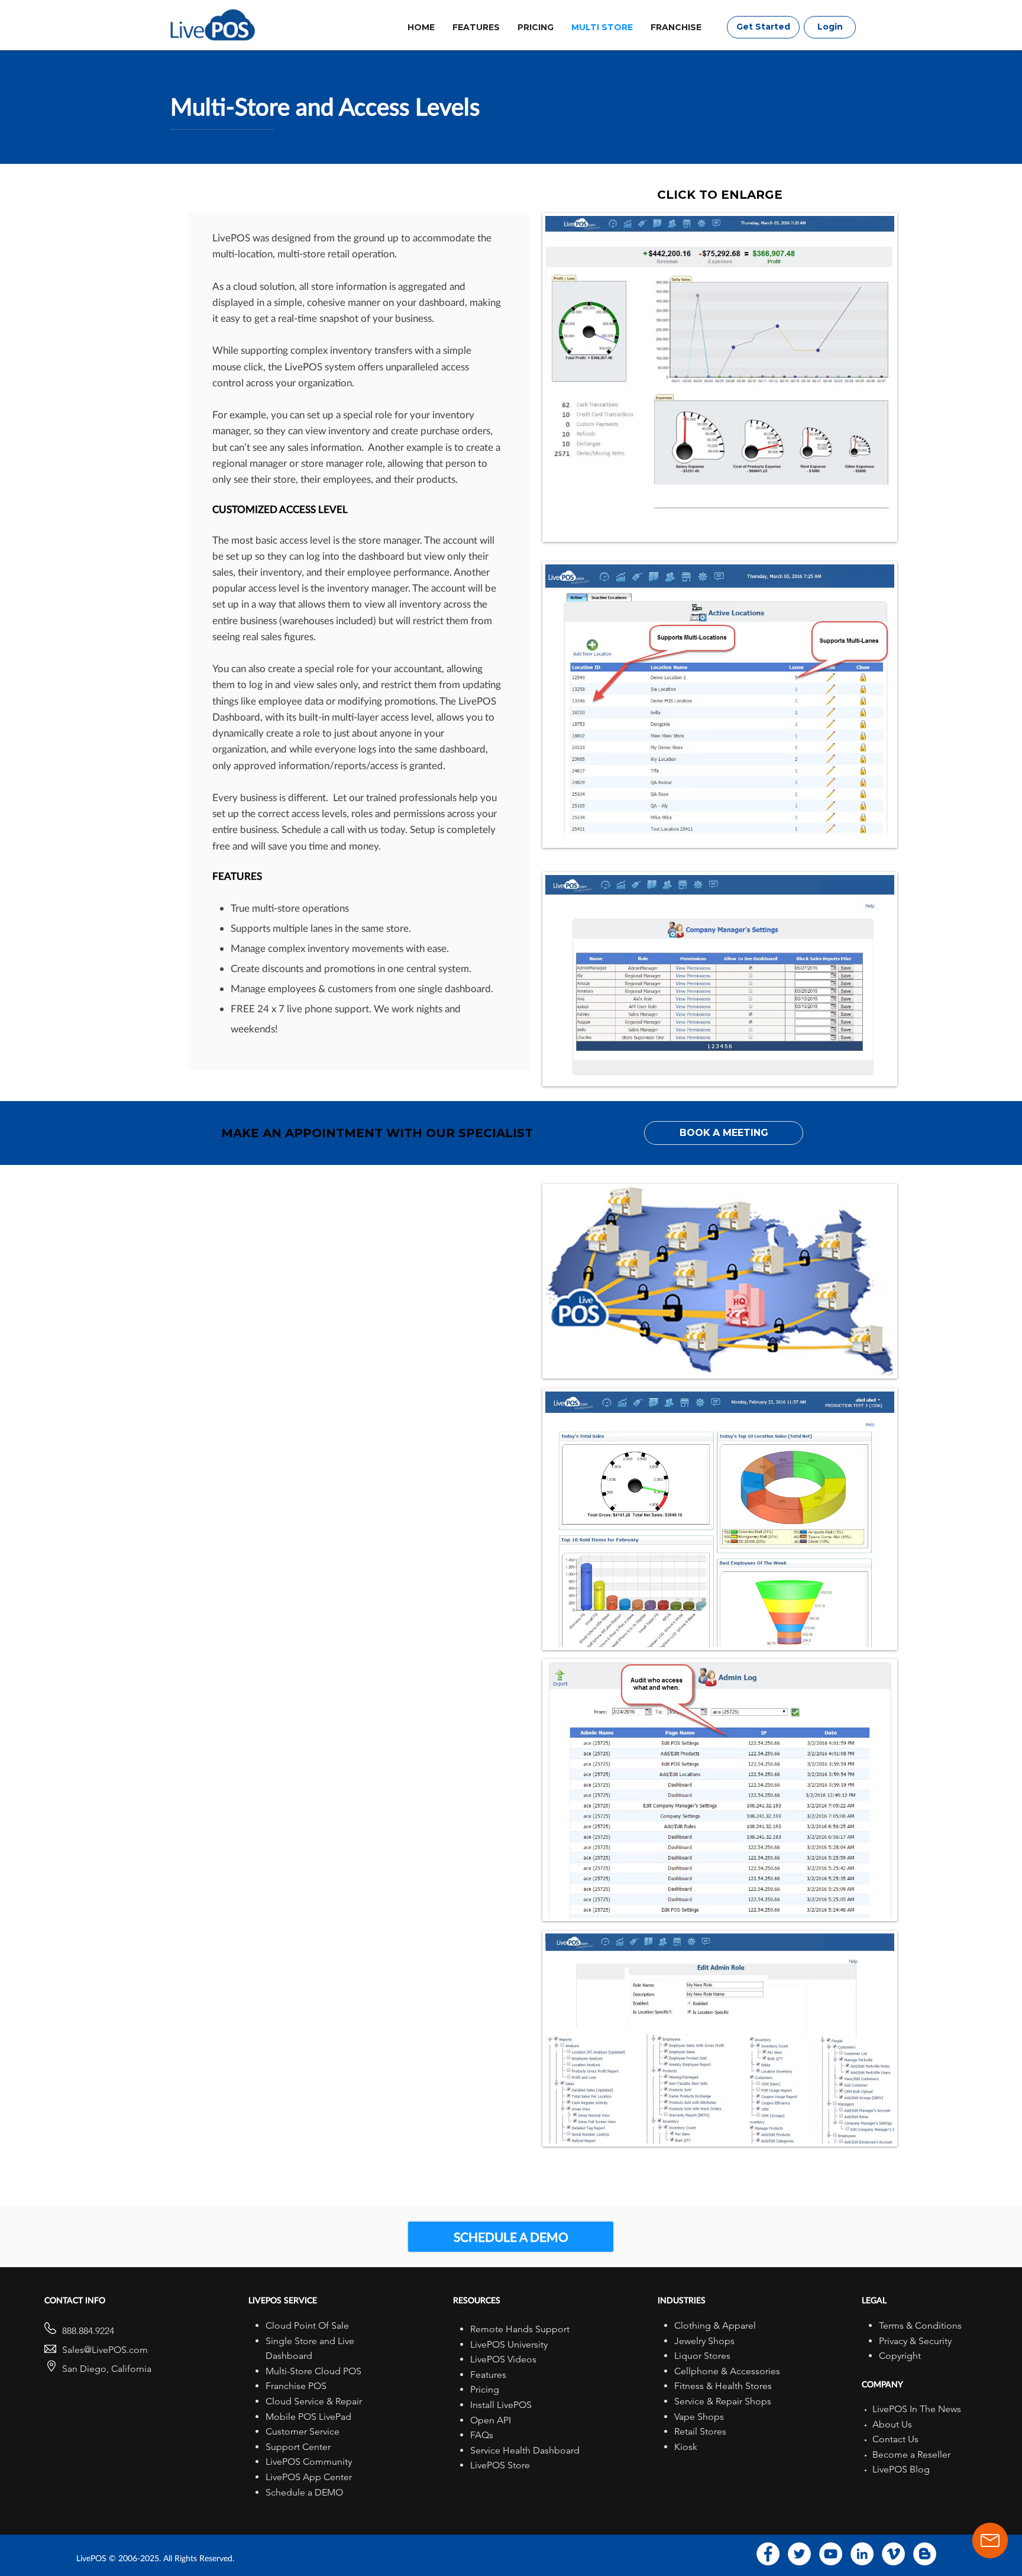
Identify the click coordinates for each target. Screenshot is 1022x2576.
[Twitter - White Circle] (799, 2554)
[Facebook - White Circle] (768, 2554)
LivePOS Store (500, 2465)
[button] (724, 1133)
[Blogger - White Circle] (925, 2554)
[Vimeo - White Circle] (893, 2554)
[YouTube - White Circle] (831, 2554)
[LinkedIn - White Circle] (862, 2554)
